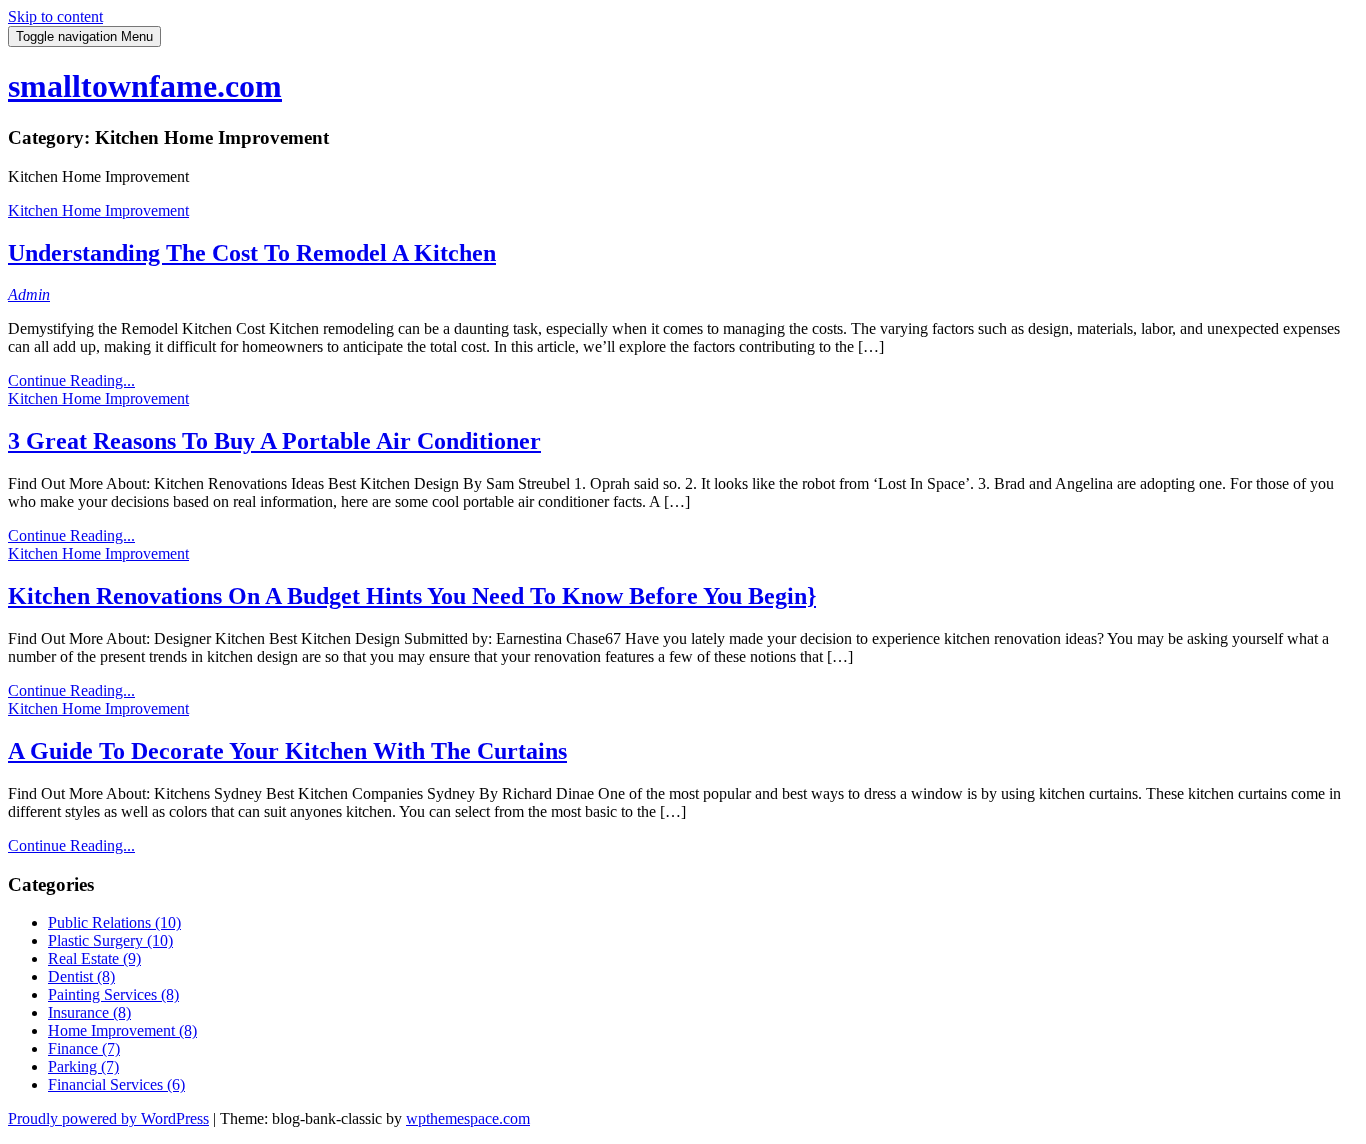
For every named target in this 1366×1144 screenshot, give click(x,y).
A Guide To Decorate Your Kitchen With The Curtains (287, 751)
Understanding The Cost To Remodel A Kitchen (252, 253)
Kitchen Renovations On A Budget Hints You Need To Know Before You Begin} (412, 596)
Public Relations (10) (114, 922)
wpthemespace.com (468, 1118)
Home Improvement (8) (122, 1030)
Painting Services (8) (113, 994)
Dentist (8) (81, 976)
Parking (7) (83, 1066)
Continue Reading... (71, 380)
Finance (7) (84, 1048)
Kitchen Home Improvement (98, 210)
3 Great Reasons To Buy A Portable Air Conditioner (274, 441)
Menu (84, 36)
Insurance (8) (89, 1012)
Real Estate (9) (94, 958)
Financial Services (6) (116, 1084)
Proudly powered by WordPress (108, 1118)
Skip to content (55, 16)
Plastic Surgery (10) (110, 940)
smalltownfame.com (145, 86)
